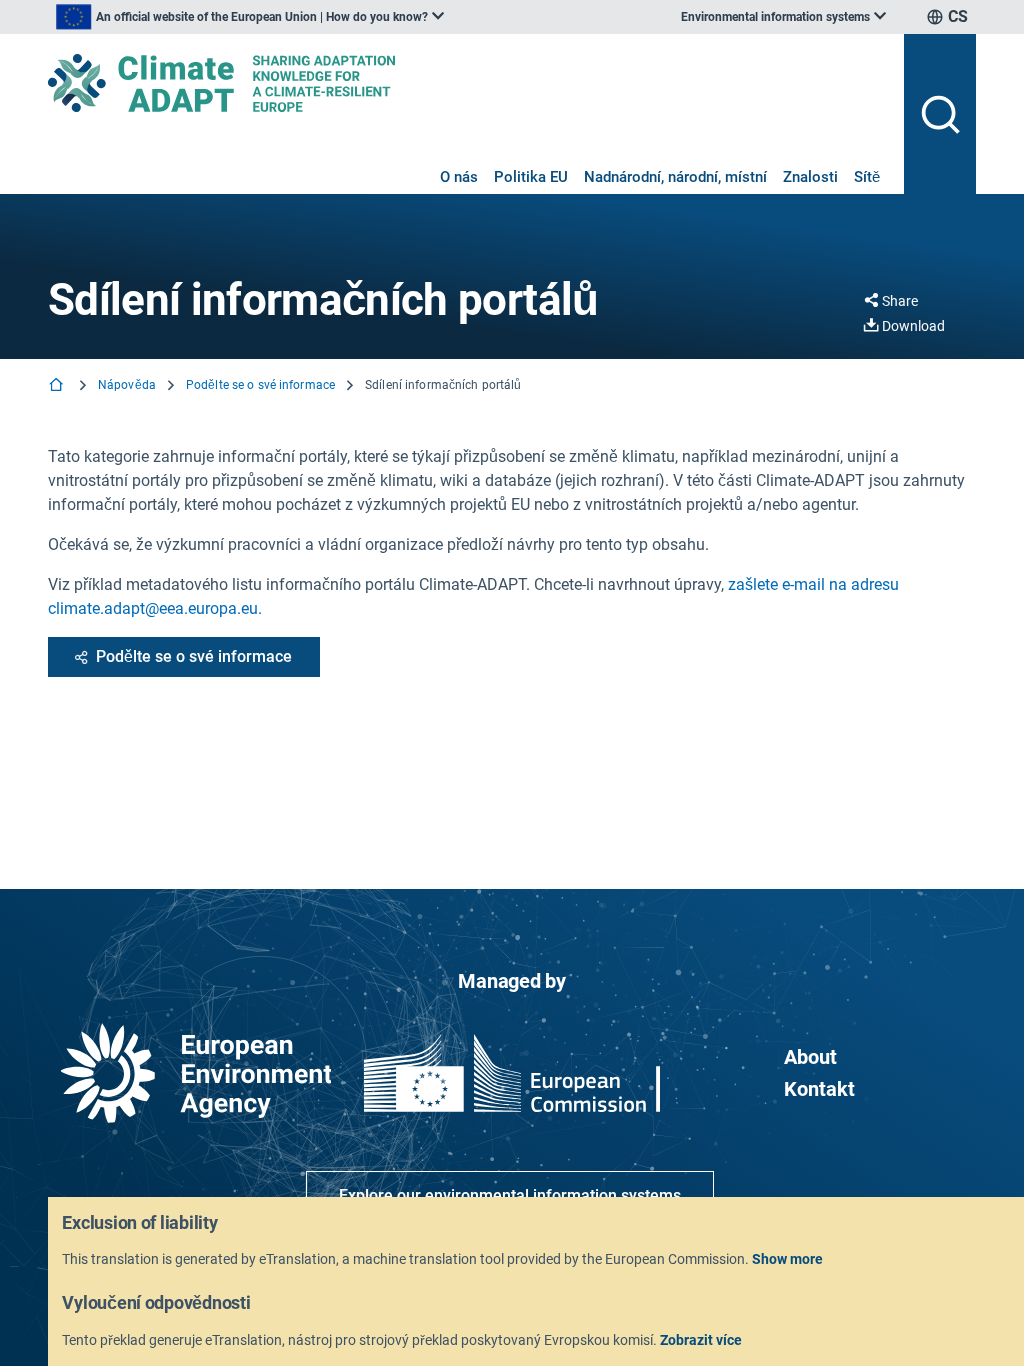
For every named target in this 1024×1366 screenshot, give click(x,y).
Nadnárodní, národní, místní (675, 177)
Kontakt (819, 1089)
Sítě (867, 177)
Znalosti (810, 177)
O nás (459, 177)
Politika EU (531, 177)
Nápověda (127, 385)
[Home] (58, 386)
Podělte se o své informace (260, 385)
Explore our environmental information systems (510, 1195)
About (810, 1057)
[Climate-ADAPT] (468, 83)
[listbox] (250, 17)
